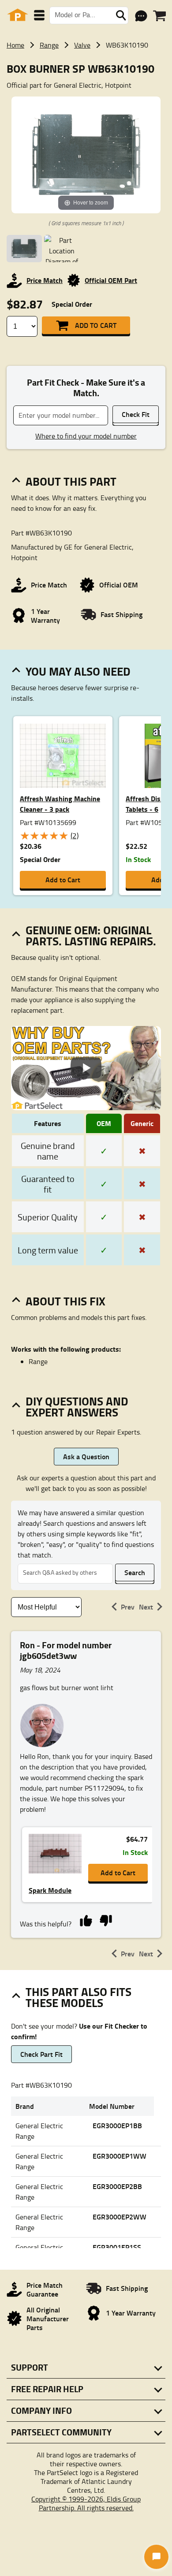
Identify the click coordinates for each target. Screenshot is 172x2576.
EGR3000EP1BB (117, 2125)
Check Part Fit (41, 2054)
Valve (82, 45)
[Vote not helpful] (106, 1920)
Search (135, 1572)
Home (15, 45)
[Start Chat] (156, 2557)
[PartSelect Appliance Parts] (18, 15)
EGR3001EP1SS (117, 2247)
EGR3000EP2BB (117, 2186)
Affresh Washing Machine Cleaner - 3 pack (60, 804)
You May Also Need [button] (78, 671)
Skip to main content (86, 97)
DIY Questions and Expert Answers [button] (77, 1407)
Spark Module (50, 1890)
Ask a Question (86, 1456)
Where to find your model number (86, 436)
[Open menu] (39, 15)
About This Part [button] (71, 481)
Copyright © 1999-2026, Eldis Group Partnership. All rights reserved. (86, 2503)
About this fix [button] (65, 1301)
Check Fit (136, 414)
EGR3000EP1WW (120, 2156)
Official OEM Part (111, 280)
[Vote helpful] (86, 1920)
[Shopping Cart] (159, 16)
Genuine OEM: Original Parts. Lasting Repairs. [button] (91, 935)
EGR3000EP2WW (120, 2217)
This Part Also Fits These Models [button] (79, 1997)
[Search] (121, 15)
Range (49, 45)
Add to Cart (96, 325)
